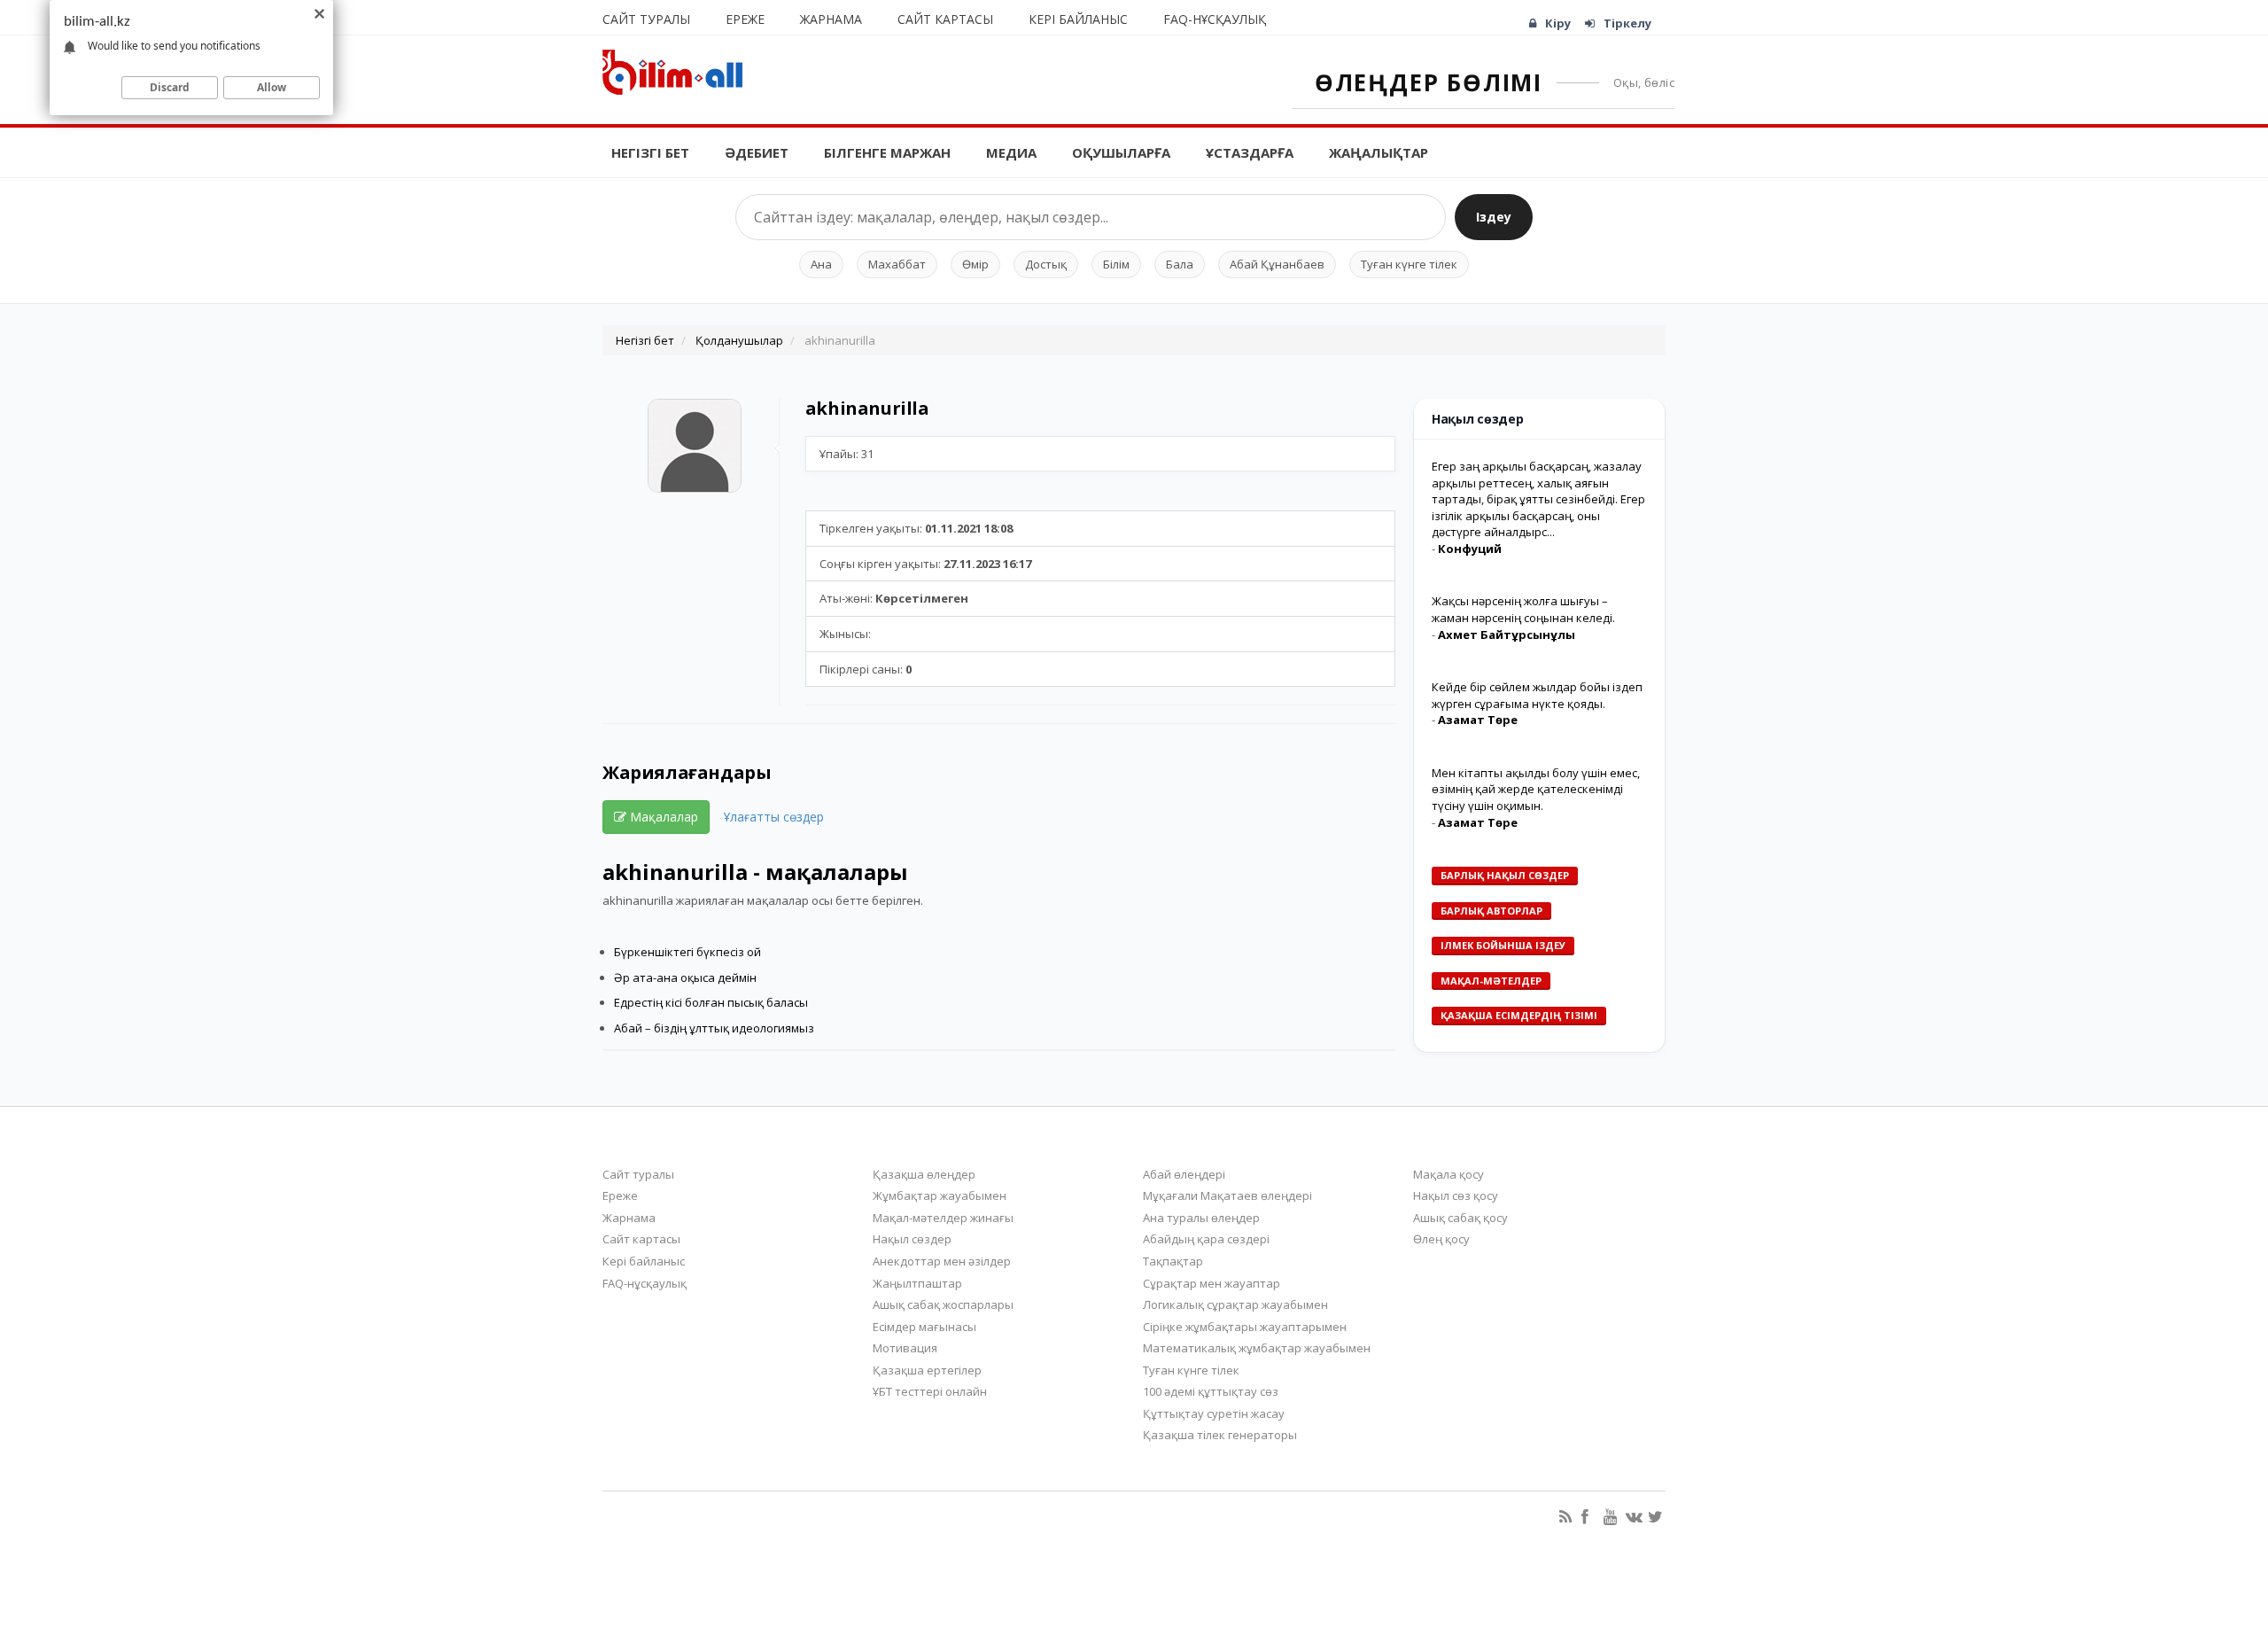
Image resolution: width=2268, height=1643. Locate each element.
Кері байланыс (1078, 19)
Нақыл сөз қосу (1456, 1195)
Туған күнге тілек (1409, 264)
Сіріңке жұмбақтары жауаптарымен (1245, 1327)
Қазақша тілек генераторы (1220, 1435)
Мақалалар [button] (662, 817)
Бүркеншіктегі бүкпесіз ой (687, 952)
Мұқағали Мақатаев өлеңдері (1227, 1195)
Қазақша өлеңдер (924, 1174)
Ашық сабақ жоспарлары (943, 1304)
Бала (1180, 264)
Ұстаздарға (1250, 152)
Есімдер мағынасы (924, 1327)
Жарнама (831, 19)
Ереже (745, 19)
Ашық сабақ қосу (1460, 1218)
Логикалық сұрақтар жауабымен (1235, 1304)
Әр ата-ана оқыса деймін (685, 977)
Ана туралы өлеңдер (1201, 1218)
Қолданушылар (739, 340)
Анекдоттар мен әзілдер (942, 1261)
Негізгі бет (650, 152)
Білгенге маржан (887, 152)
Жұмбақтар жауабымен (940, 1195)
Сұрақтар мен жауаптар (1212, 1283)
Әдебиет (757, 152)
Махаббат (897, 264)
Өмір (975, 264)
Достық (1046, 264)
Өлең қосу (1441, 1239)
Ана (821, 264)
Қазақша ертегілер (927, 1370)
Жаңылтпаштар (917, 1283)
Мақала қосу (1449, 1174)
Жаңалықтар (1379, 152)
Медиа (1011, 152)
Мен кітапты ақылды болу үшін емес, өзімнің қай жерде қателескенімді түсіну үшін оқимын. (1536, 789)
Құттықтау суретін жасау (1214, 1413)
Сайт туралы (646, 19)
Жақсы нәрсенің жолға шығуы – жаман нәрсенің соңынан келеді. (1523, 609)
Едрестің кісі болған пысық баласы (711, 1002)
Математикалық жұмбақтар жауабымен (1257, 1348)
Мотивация (905, 1348)
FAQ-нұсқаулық (1215, 19)
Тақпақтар (1173, 1261)
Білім (1116, 264)
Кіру (1558, 23)
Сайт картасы (945, 19)
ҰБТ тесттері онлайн (930, 1391)
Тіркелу (1627, 23)
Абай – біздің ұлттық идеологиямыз (714, 1028)
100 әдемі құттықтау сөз (1211, 1391)
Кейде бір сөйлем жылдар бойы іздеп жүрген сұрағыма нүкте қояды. (1537, 695)
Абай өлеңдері (1184, 1174)
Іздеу (1494, 217)
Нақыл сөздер (912, 1239)
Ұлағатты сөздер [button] (774, 817)
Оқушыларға (1121, 152)
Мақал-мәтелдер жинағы (943, 1218)
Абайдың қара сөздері (1206, 1239)
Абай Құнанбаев (1277, 264)
